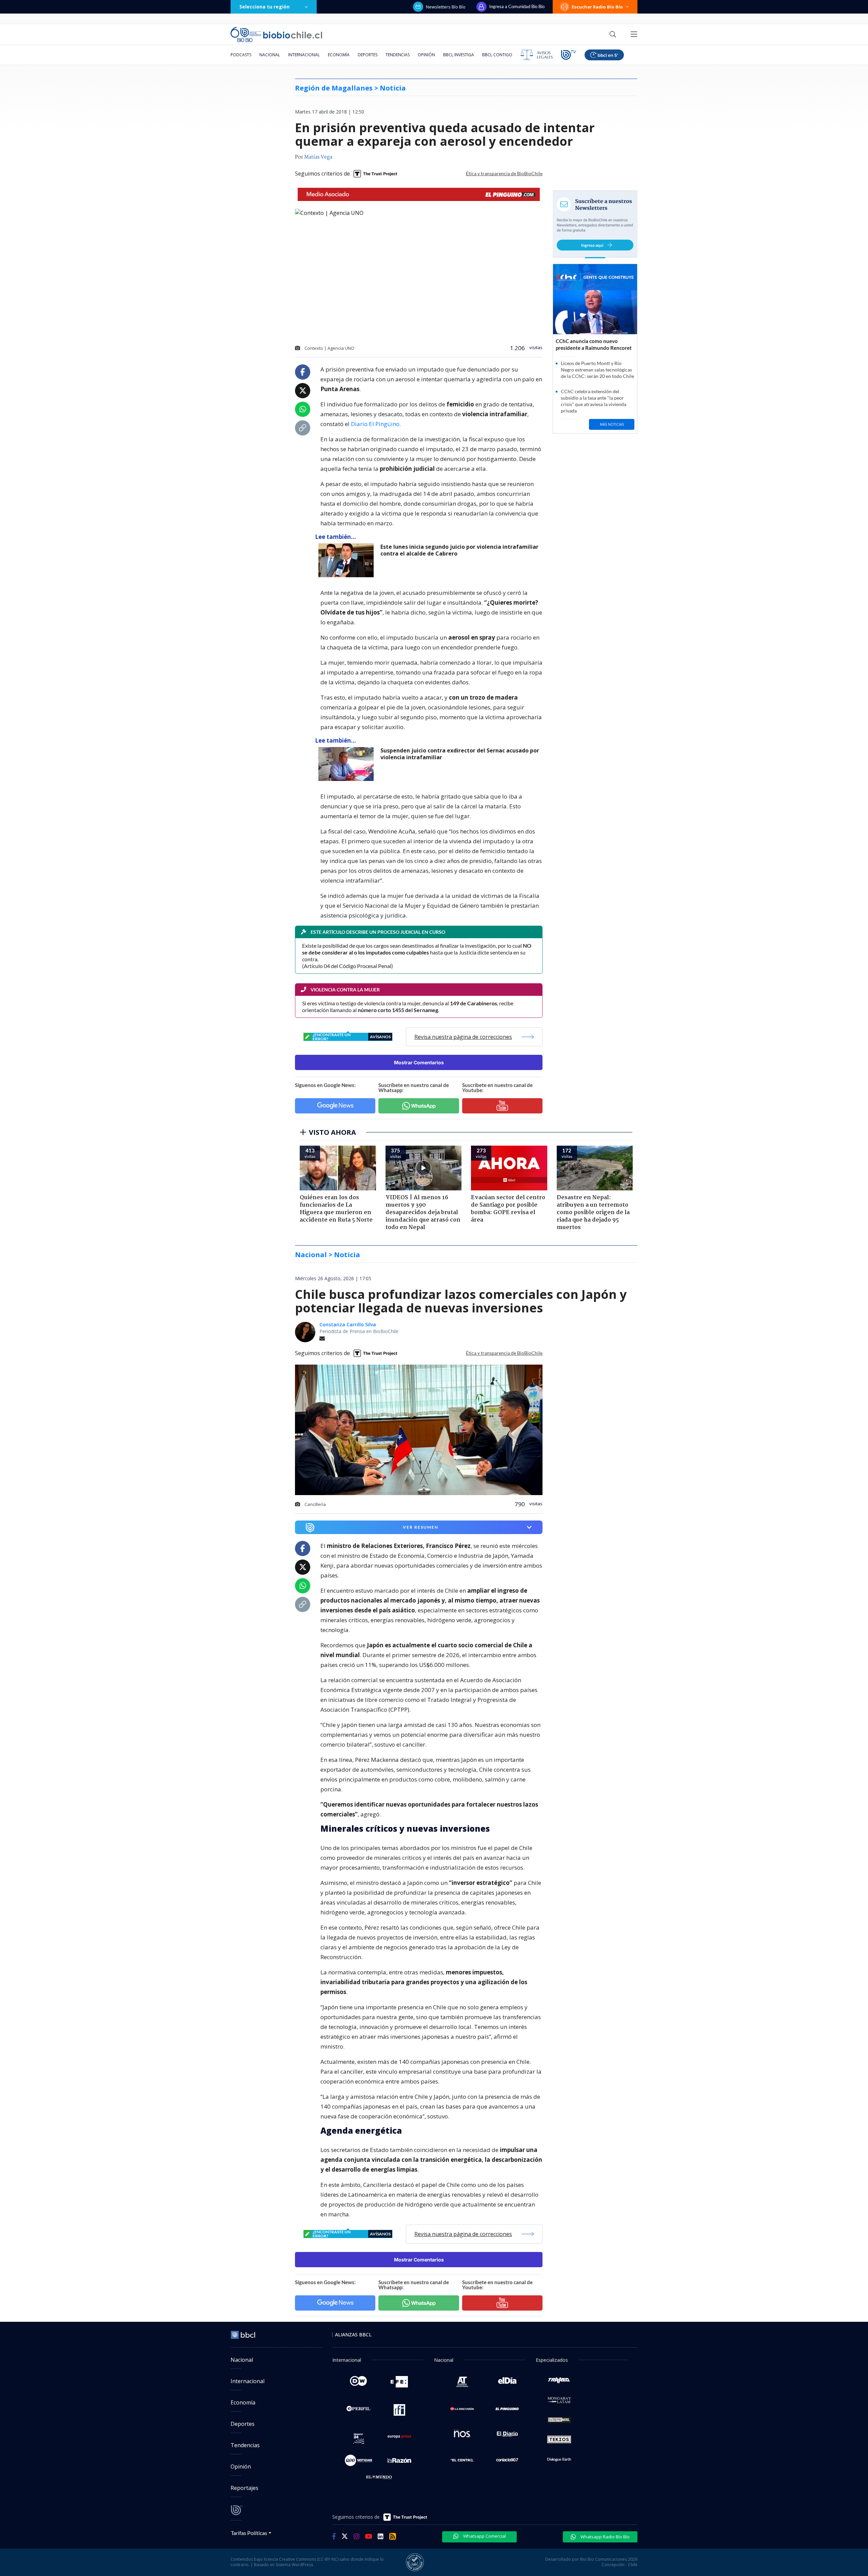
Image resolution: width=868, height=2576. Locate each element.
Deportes (368, 55)
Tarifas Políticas (249, 2533)
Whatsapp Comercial (484, 2536)
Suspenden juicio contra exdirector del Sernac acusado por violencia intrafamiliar (460, 754)
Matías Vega (318, 157)
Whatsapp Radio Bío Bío (605, 2537)
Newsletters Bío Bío (446, 7)
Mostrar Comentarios (419, 1062)
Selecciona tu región (264, 7)
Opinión (426, 55)
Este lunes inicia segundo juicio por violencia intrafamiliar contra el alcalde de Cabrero (459, 550)
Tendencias (398, 55)
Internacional (304, 55)
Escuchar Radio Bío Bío (597, 7)
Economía (339, 55)
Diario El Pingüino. (376, 424)
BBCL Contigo (497, 55)
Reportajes (244, 2488)
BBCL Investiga (459, 55)
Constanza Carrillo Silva (348, 1324)
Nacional (270, 55)
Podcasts (241, 55)
